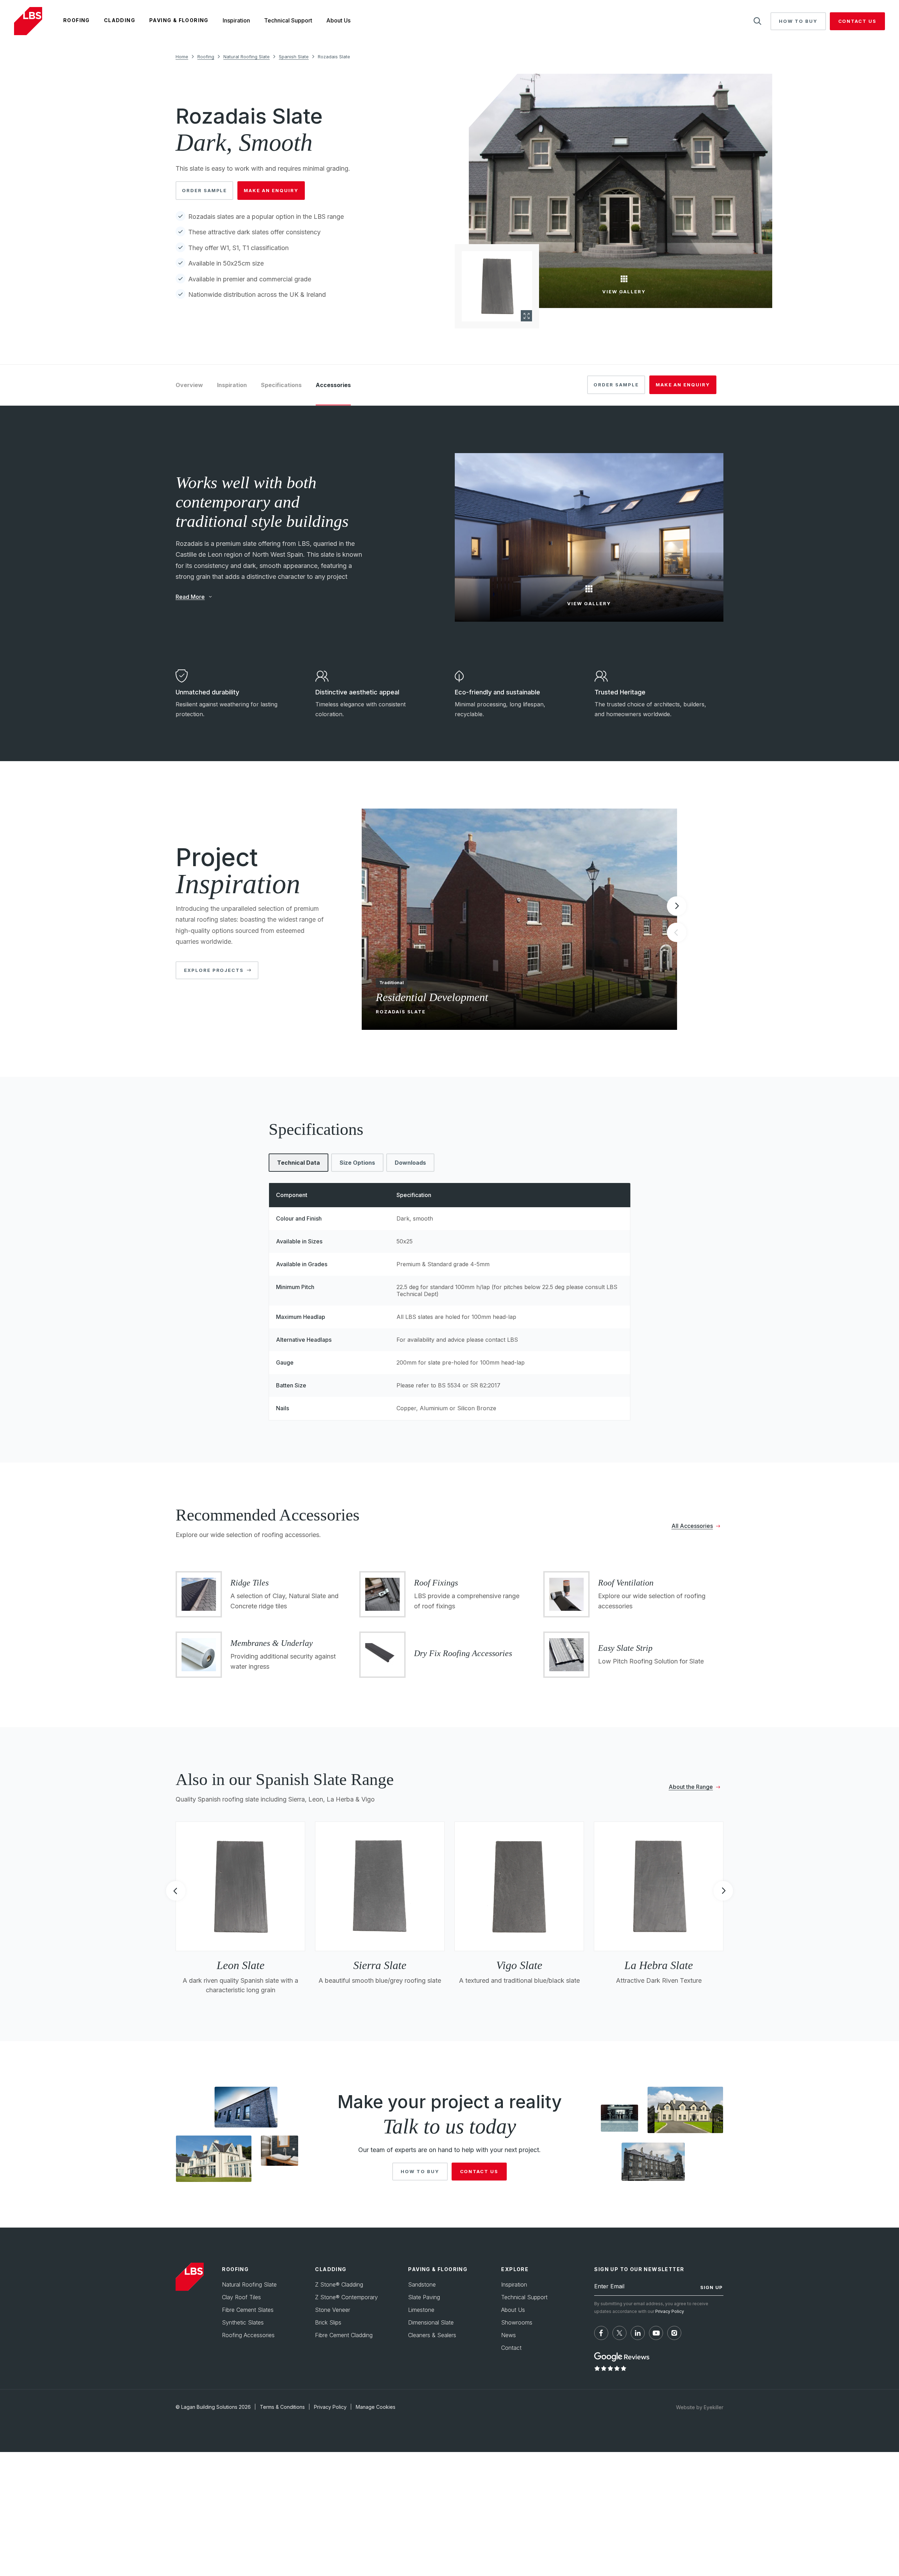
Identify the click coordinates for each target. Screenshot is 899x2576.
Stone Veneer (333, 2310)
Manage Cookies (376, 2407)
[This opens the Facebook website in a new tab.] (601, 2333)
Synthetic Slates (243, 2323)
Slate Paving (424, 2297)
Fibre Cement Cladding (344, 2335)
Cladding (120, 20)
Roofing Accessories (248, 2335)
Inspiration (236, 20)
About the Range (691, 1787)
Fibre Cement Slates (248, 2310)
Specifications (281, 385)
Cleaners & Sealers (432, 2335)
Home (182, 57)
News (508, 2335)
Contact (511, 2348)
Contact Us (858, 21)
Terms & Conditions (282, 2407)
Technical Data (298, 1163)
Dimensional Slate (431, 2323)
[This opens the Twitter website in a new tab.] (619, 2333)
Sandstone (422, 2285)
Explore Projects (214, 970)
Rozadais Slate (334, 57)
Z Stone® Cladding (339, 2285)
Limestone (421, 2310)
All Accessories (692, 1526)
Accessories (333, 385)
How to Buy (798, 21)
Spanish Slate (294, 57)
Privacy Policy (670, 2311)
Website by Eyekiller (700, 2407)
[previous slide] (176, 1893)
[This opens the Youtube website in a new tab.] (656, 2333)
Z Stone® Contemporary (346, 2297)
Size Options (357, 1163)
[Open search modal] (757, 21)
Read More (190, 596)
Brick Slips (328, 2323)
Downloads (410, 1163)
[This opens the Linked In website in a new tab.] (638, 2333)
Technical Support (288, 20)
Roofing (77, 20)
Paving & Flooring (179, 20)
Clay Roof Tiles (241, 2297)
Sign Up (711, 2288)
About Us (338, 20)
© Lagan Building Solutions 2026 (213, 2407)
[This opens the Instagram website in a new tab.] (674, 2333)
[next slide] (677, 906)
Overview (189, 385)
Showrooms (517, 2323)
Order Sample (204, 190)
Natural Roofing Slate (247, 57)
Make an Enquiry (271, 190)
